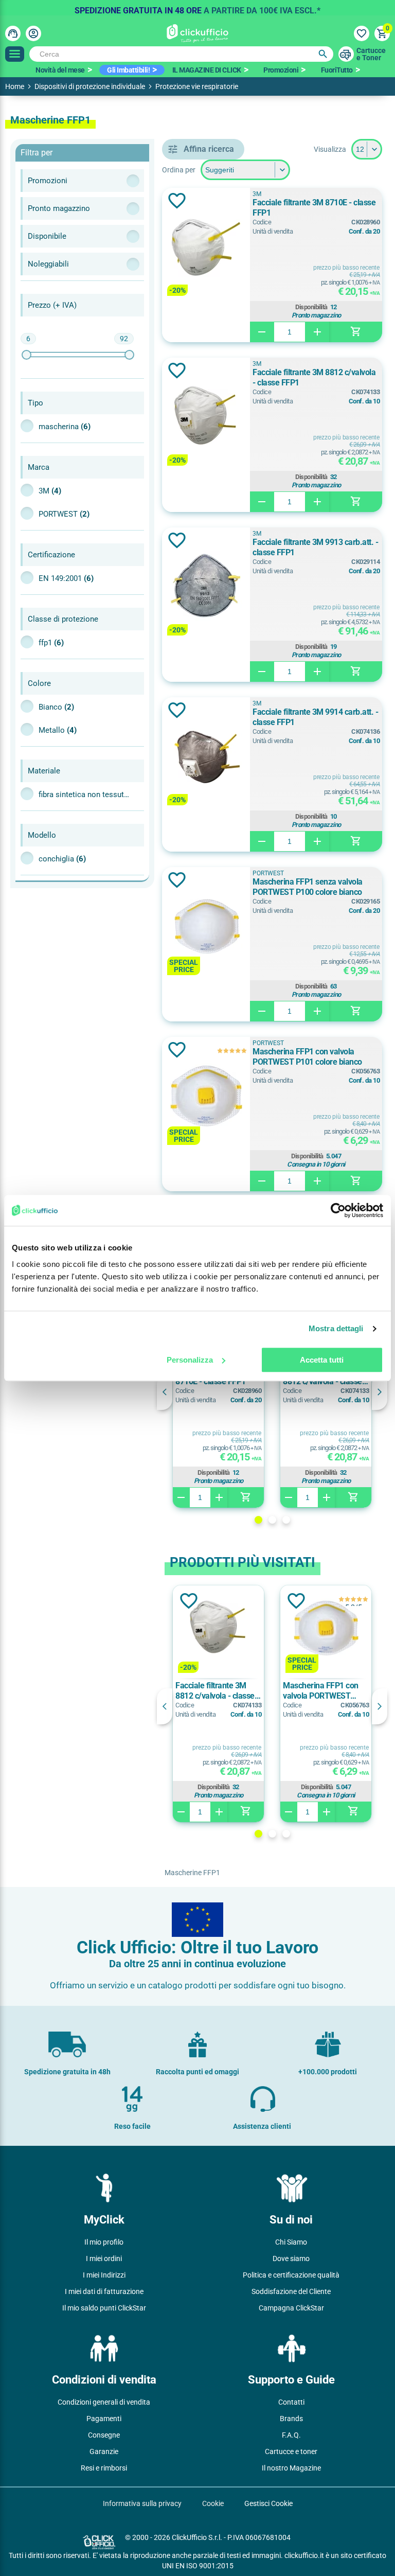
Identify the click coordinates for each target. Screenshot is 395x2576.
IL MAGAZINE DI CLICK (207, 70)
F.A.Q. (291, 2435)
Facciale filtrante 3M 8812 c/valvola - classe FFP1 (314, 377)
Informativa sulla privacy (142, 2503)
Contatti (291, 2402)
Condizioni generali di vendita (104, 2402)
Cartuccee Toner (371, 54)
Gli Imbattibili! (128, 70)
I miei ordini (104, 2259)
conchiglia (62, 859)
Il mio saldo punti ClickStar (104, 2308)
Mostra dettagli (336, 1328)
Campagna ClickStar (291, 2308)
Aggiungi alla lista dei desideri (177, 201)
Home (15, 86)
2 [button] (272, 1520)
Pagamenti (104, 2419)
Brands (291, 2419)
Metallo (58, 730)
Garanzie (104, 2451)
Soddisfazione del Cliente (291, 2291)
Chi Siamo (291, 2242)
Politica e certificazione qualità (291, 2275)
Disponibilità (311, 307)
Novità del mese (60, 70)
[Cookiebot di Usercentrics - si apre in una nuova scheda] (338, 1210)
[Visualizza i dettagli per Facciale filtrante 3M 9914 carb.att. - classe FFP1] (206, 757)
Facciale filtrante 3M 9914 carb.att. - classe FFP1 (315, 717)
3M (50, 491)
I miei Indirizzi (104, 2275)
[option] (197, 8)
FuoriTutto (337, 70)
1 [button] (258, 1520)
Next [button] (380, 1392)
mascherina (65, 427)
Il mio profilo (104, 2242)
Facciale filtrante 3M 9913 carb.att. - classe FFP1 (315, 547)
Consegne (104, 2435)
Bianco (56, 707)
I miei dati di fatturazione (104, 2291)
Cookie (213, 2503)
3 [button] (286, 1520)
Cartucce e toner (291, 2451)
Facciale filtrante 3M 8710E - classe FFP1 (314, 208)
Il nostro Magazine (291, 2468)
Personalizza (190, 1360)
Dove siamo (291, 2259)
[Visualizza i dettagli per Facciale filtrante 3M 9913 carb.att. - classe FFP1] (206, 587)
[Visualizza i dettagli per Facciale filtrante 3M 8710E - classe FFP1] (206, 248)
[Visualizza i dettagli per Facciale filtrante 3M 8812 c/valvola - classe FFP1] (206, 418)
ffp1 (51, 643)
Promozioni (281, 70)
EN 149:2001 (66, 578)
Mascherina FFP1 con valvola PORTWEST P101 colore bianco (307, 1057)
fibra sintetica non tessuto (85, 795)
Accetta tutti (322, 1360)
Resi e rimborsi (104, 2468)
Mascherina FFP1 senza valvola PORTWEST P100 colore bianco (308, 887)
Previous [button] (165, 1392)
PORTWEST (64, 514)
